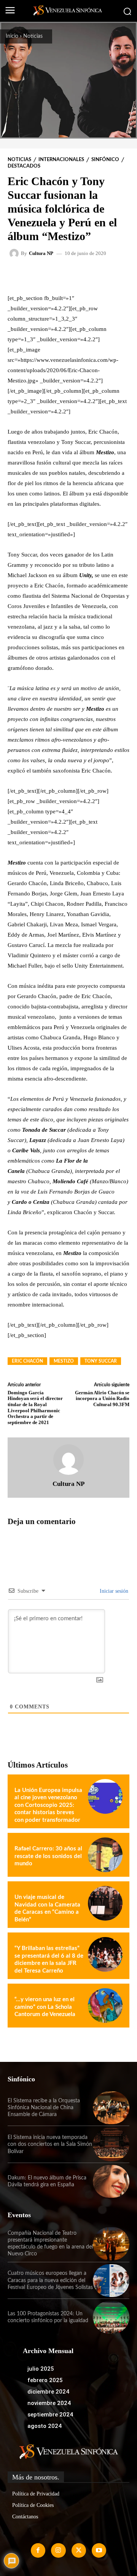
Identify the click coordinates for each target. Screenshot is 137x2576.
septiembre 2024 (50, 2415)
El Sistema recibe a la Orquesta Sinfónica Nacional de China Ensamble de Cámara (44, 2108)
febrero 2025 (45, 2380)
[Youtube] (99, 2550)
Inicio (12, 36)
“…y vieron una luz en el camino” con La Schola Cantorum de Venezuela (45, 2007)
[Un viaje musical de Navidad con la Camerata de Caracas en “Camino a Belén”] (105, 1903)
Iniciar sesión (113, 1591)
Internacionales (61, 160)
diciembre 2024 (48, 2392)
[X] (79, 2550)
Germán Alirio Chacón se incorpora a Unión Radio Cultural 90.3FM (102, 1398)
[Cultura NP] (15, 253)
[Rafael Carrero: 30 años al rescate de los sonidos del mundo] (105, 1855)
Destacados (24, 166)
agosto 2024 (45, 2426)
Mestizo (64, 1361)
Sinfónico (105, 160)
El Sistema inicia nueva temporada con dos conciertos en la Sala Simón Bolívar (50, 2144)
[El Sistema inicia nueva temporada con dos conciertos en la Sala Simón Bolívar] (111, 2144)
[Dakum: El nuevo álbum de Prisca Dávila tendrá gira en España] (111, 2181)
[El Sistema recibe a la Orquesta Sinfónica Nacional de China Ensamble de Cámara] (111, 2108)
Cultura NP (41, 253)
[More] (104, 275)
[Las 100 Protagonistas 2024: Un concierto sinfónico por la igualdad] (111, 2317)
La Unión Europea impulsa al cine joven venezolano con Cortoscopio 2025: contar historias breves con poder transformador (48, 1805)
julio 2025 (41, 2369)
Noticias (33, 36)
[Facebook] (38, 2550)
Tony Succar (101, 1361)
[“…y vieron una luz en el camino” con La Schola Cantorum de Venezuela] (105, 2006)
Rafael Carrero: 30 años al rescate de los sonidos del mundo (48, 1856)
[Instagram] (58, 2550)
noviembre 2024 (49, 2403)
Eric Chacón (27, 1361)
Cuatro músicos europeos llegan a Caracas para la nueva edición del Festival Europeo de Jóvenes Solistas (50, 2280)
